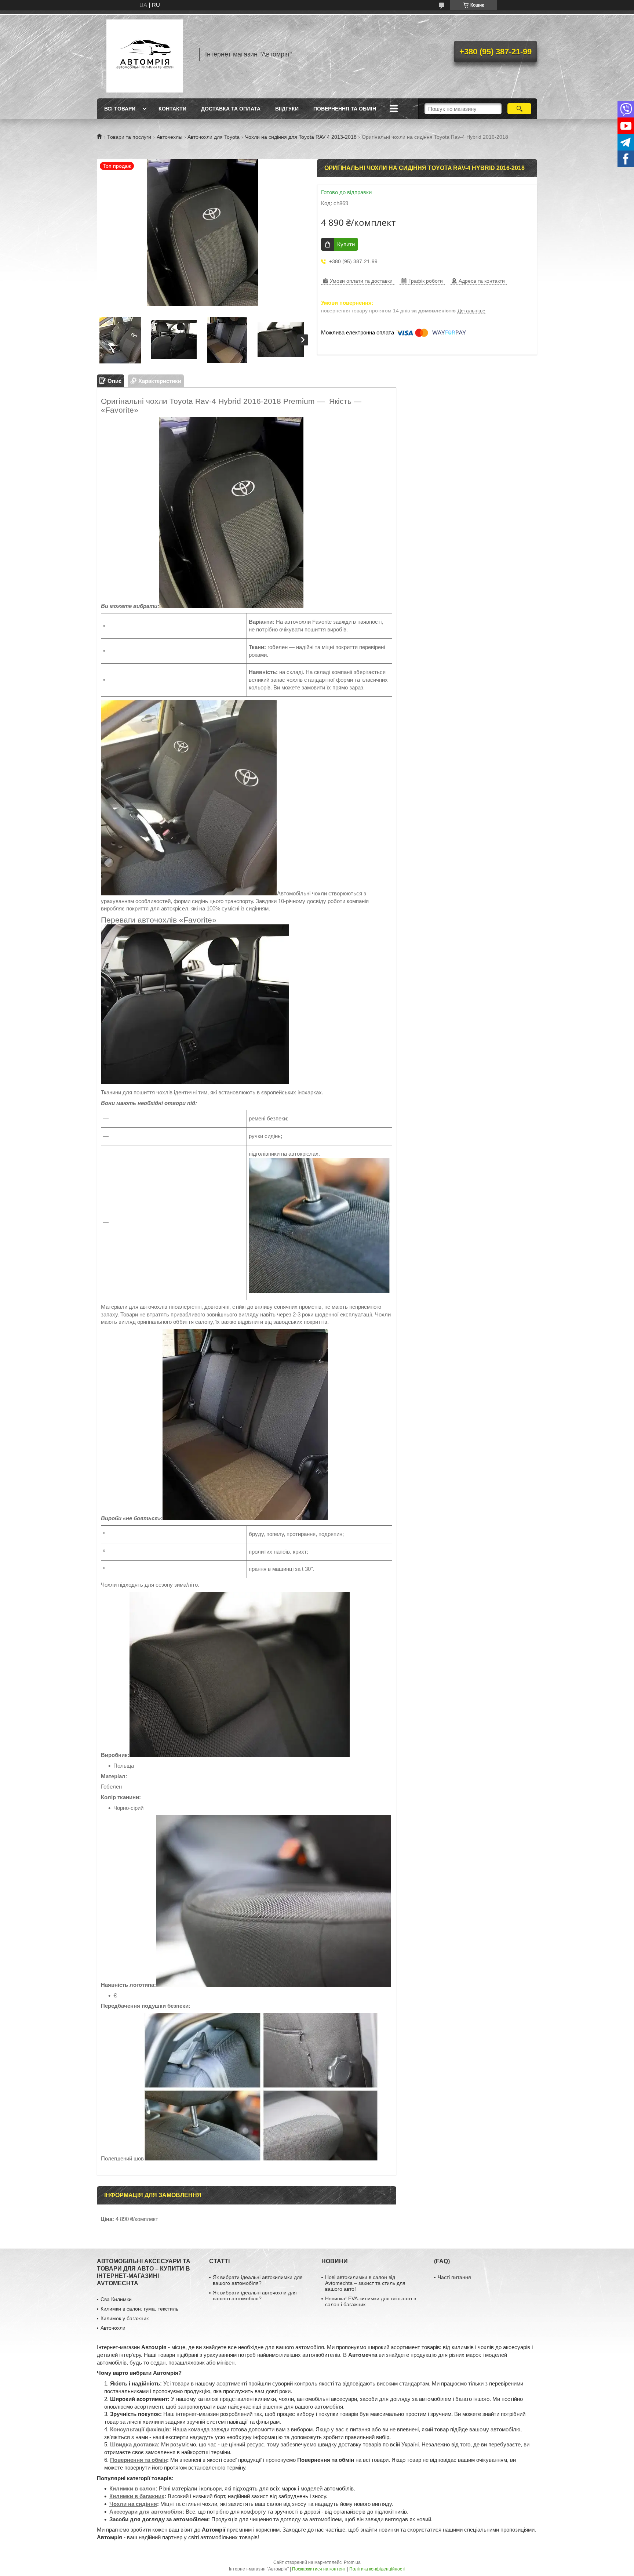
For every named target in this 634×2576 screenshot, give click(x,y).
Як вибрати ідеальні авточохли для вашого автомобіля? (255, 2296)
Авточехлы (170, 137)
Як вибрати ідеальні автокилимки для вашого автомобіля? (258, 2280)
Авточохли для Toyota (214, 137)
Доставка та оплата (231, 109)
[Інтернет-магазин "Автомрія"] (145, 54)
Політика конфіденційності (377, 2569)
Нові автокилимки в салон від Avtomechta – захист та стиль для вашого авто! (365, 2283)
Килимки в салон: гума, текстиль (139, 2309)
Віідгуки (287, 109)
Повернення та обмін (345, 109)
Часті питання (454, 2277)
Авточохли (113, 2328)
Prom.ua (352, 2562)
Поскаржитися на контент (319, 2569)
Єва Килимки (116, 2299)
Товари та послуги (129, 137)
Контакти (172, 109)
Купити (346, 244)
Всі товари (120, 109)
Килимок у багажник (125, 2318)
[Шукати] (519, 109)
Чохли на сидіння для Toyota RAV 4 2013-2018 (301, 137)
